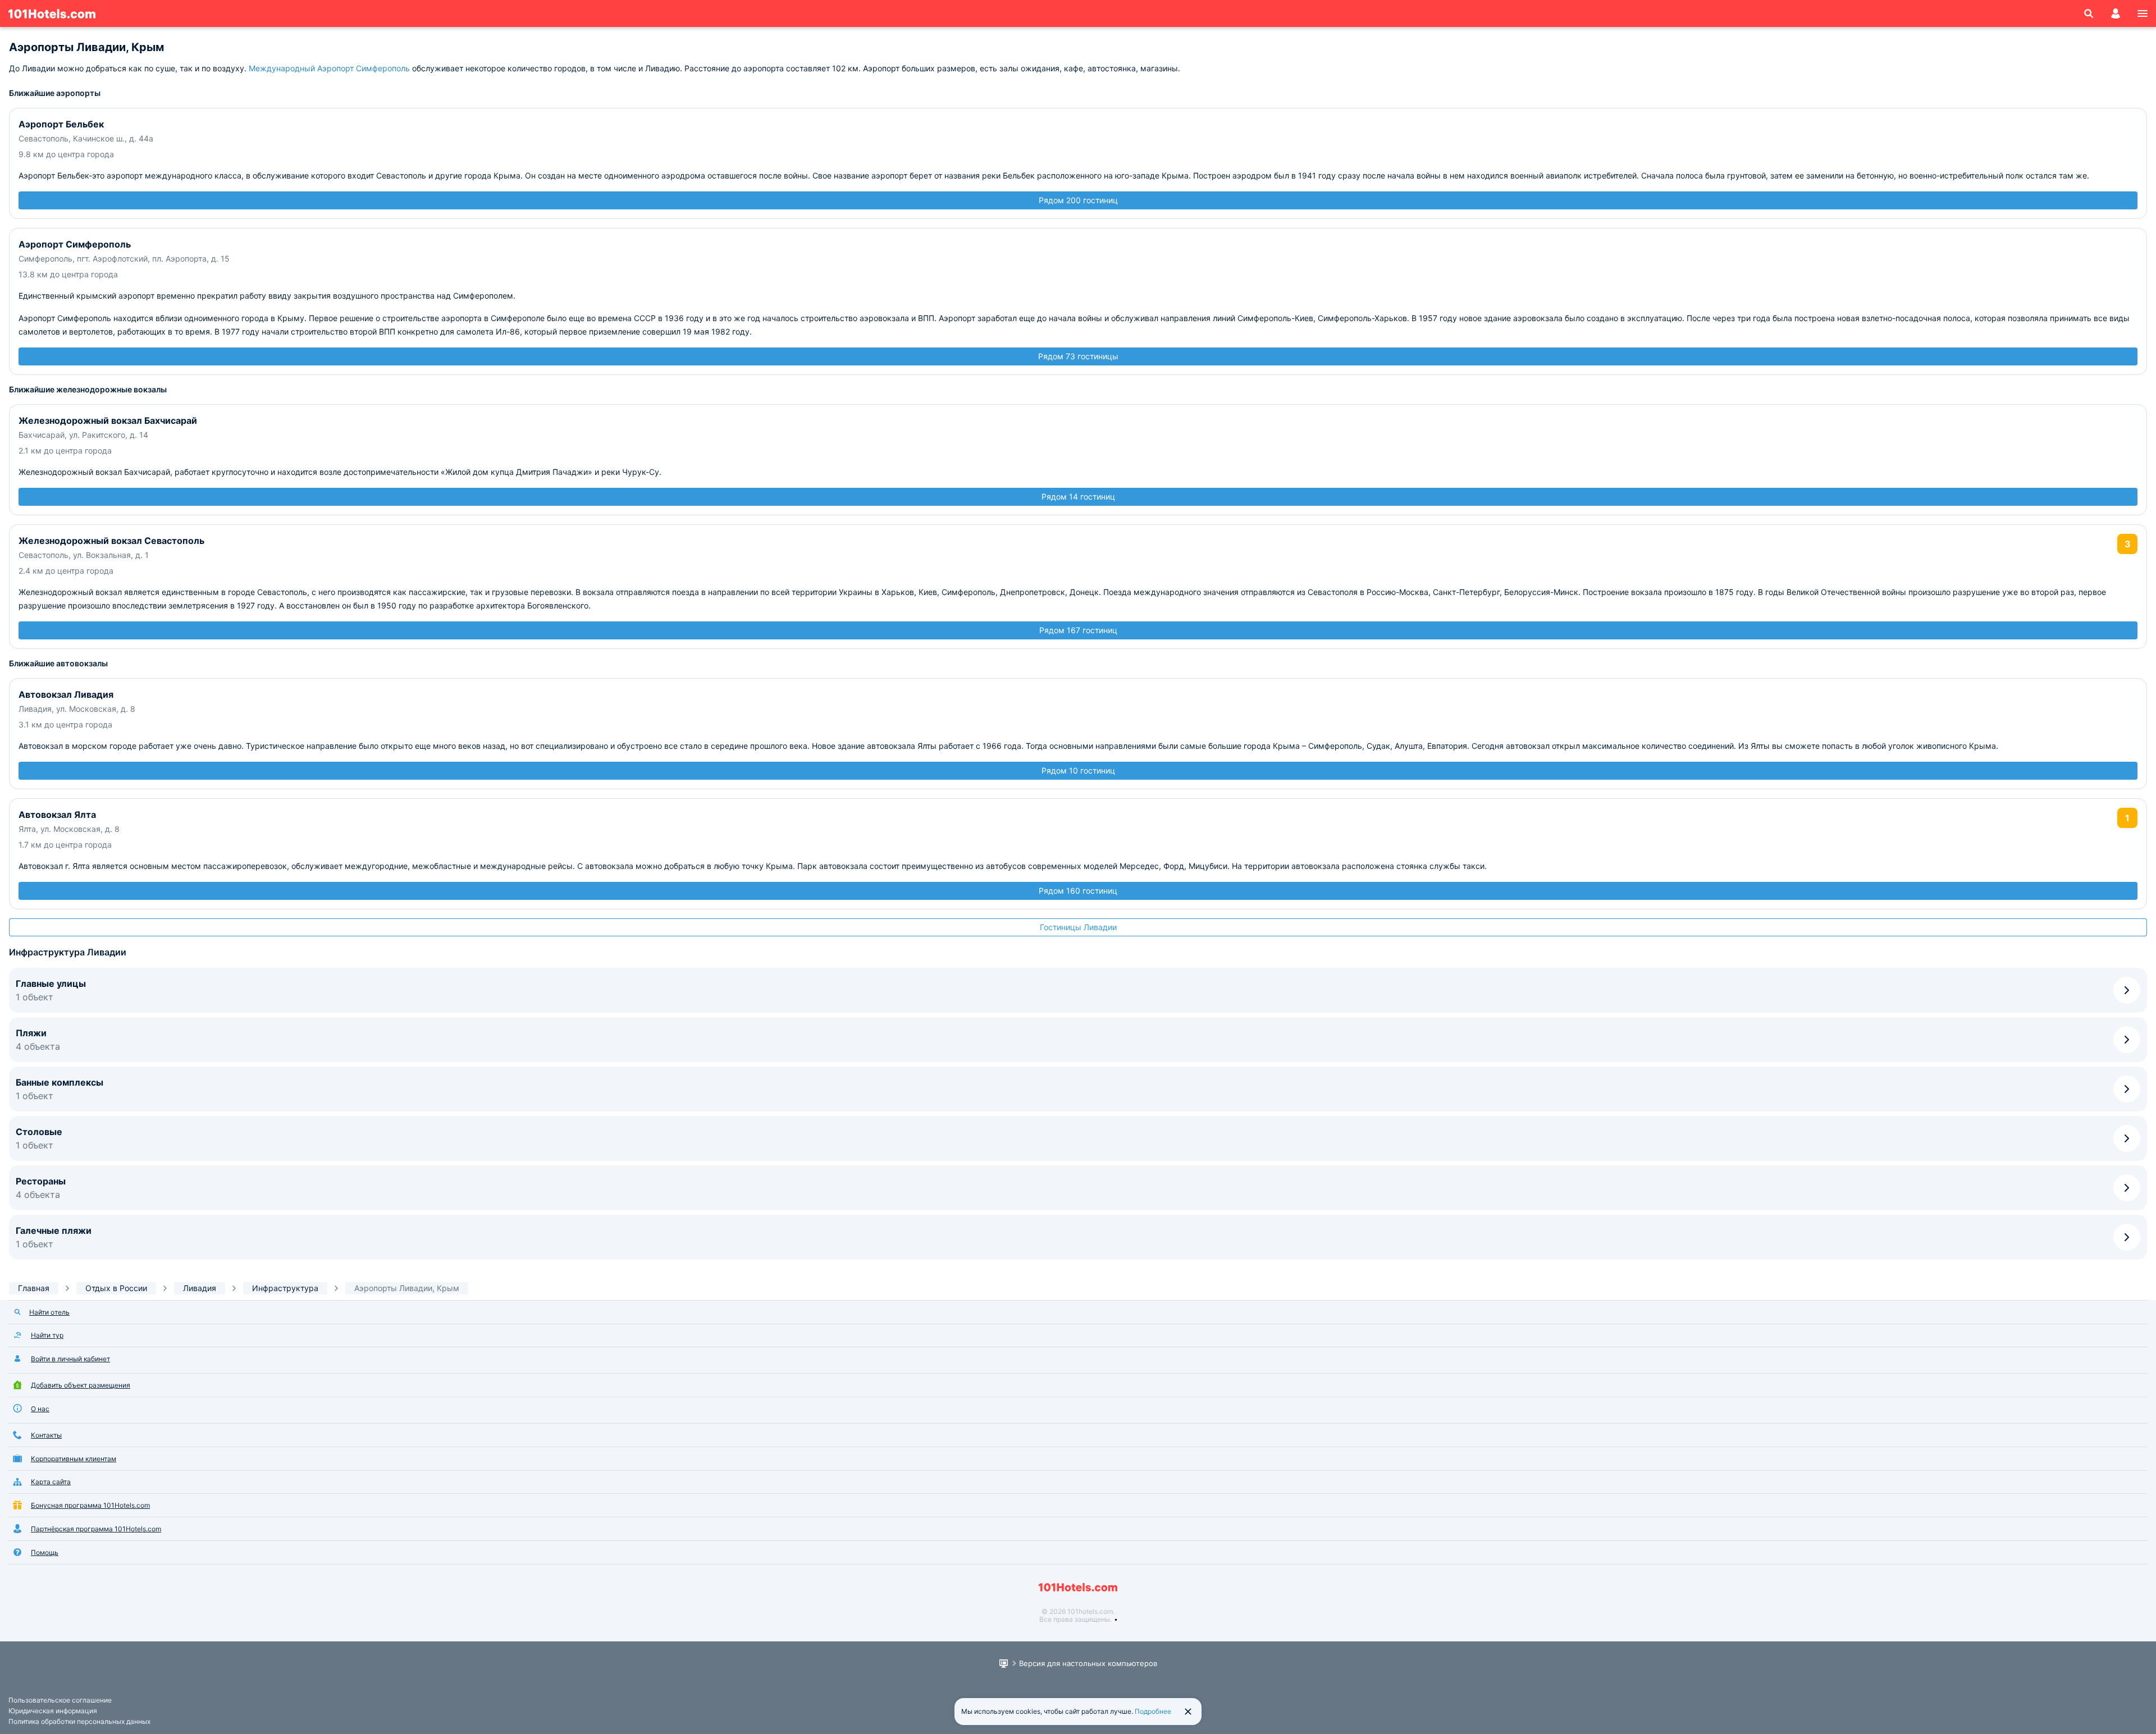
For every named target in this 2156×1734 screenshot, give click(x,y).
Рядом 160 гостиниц (1078, 891)
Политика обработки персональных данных (79, 1721)
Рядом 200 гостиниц (1078, 200)
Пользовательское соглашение (60, 1700)
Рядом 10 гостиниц (1078, 770)
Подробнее (1153, 1711)
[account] (2116, 13)
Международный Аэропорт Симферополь (329, 68)
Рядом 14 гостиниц (1078, 497)
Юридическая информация (53, 1711)
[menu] (2143, 13)
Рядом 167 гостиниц (1078, 630)
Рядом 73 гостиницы (1078, 356)
